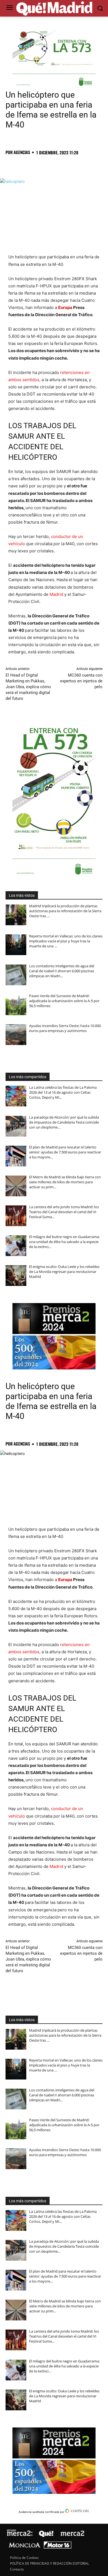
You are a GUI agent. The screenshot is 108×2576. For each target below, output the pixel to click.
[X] (24, 165)
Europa (65, 307)
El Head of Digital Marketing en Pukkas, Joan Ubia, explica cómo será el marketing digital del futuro (28, 687)
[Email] (88, 165)
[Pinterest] (37, 165)
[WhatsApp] (49, 165)
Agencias (22, 152)
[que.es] (54, 9)
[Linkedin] (75, 165)
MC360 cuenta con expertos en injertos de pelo (81, 681)
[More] (101, 165)
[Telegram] (62, 165)
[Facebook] (11, 165)
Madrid (56, 594)
